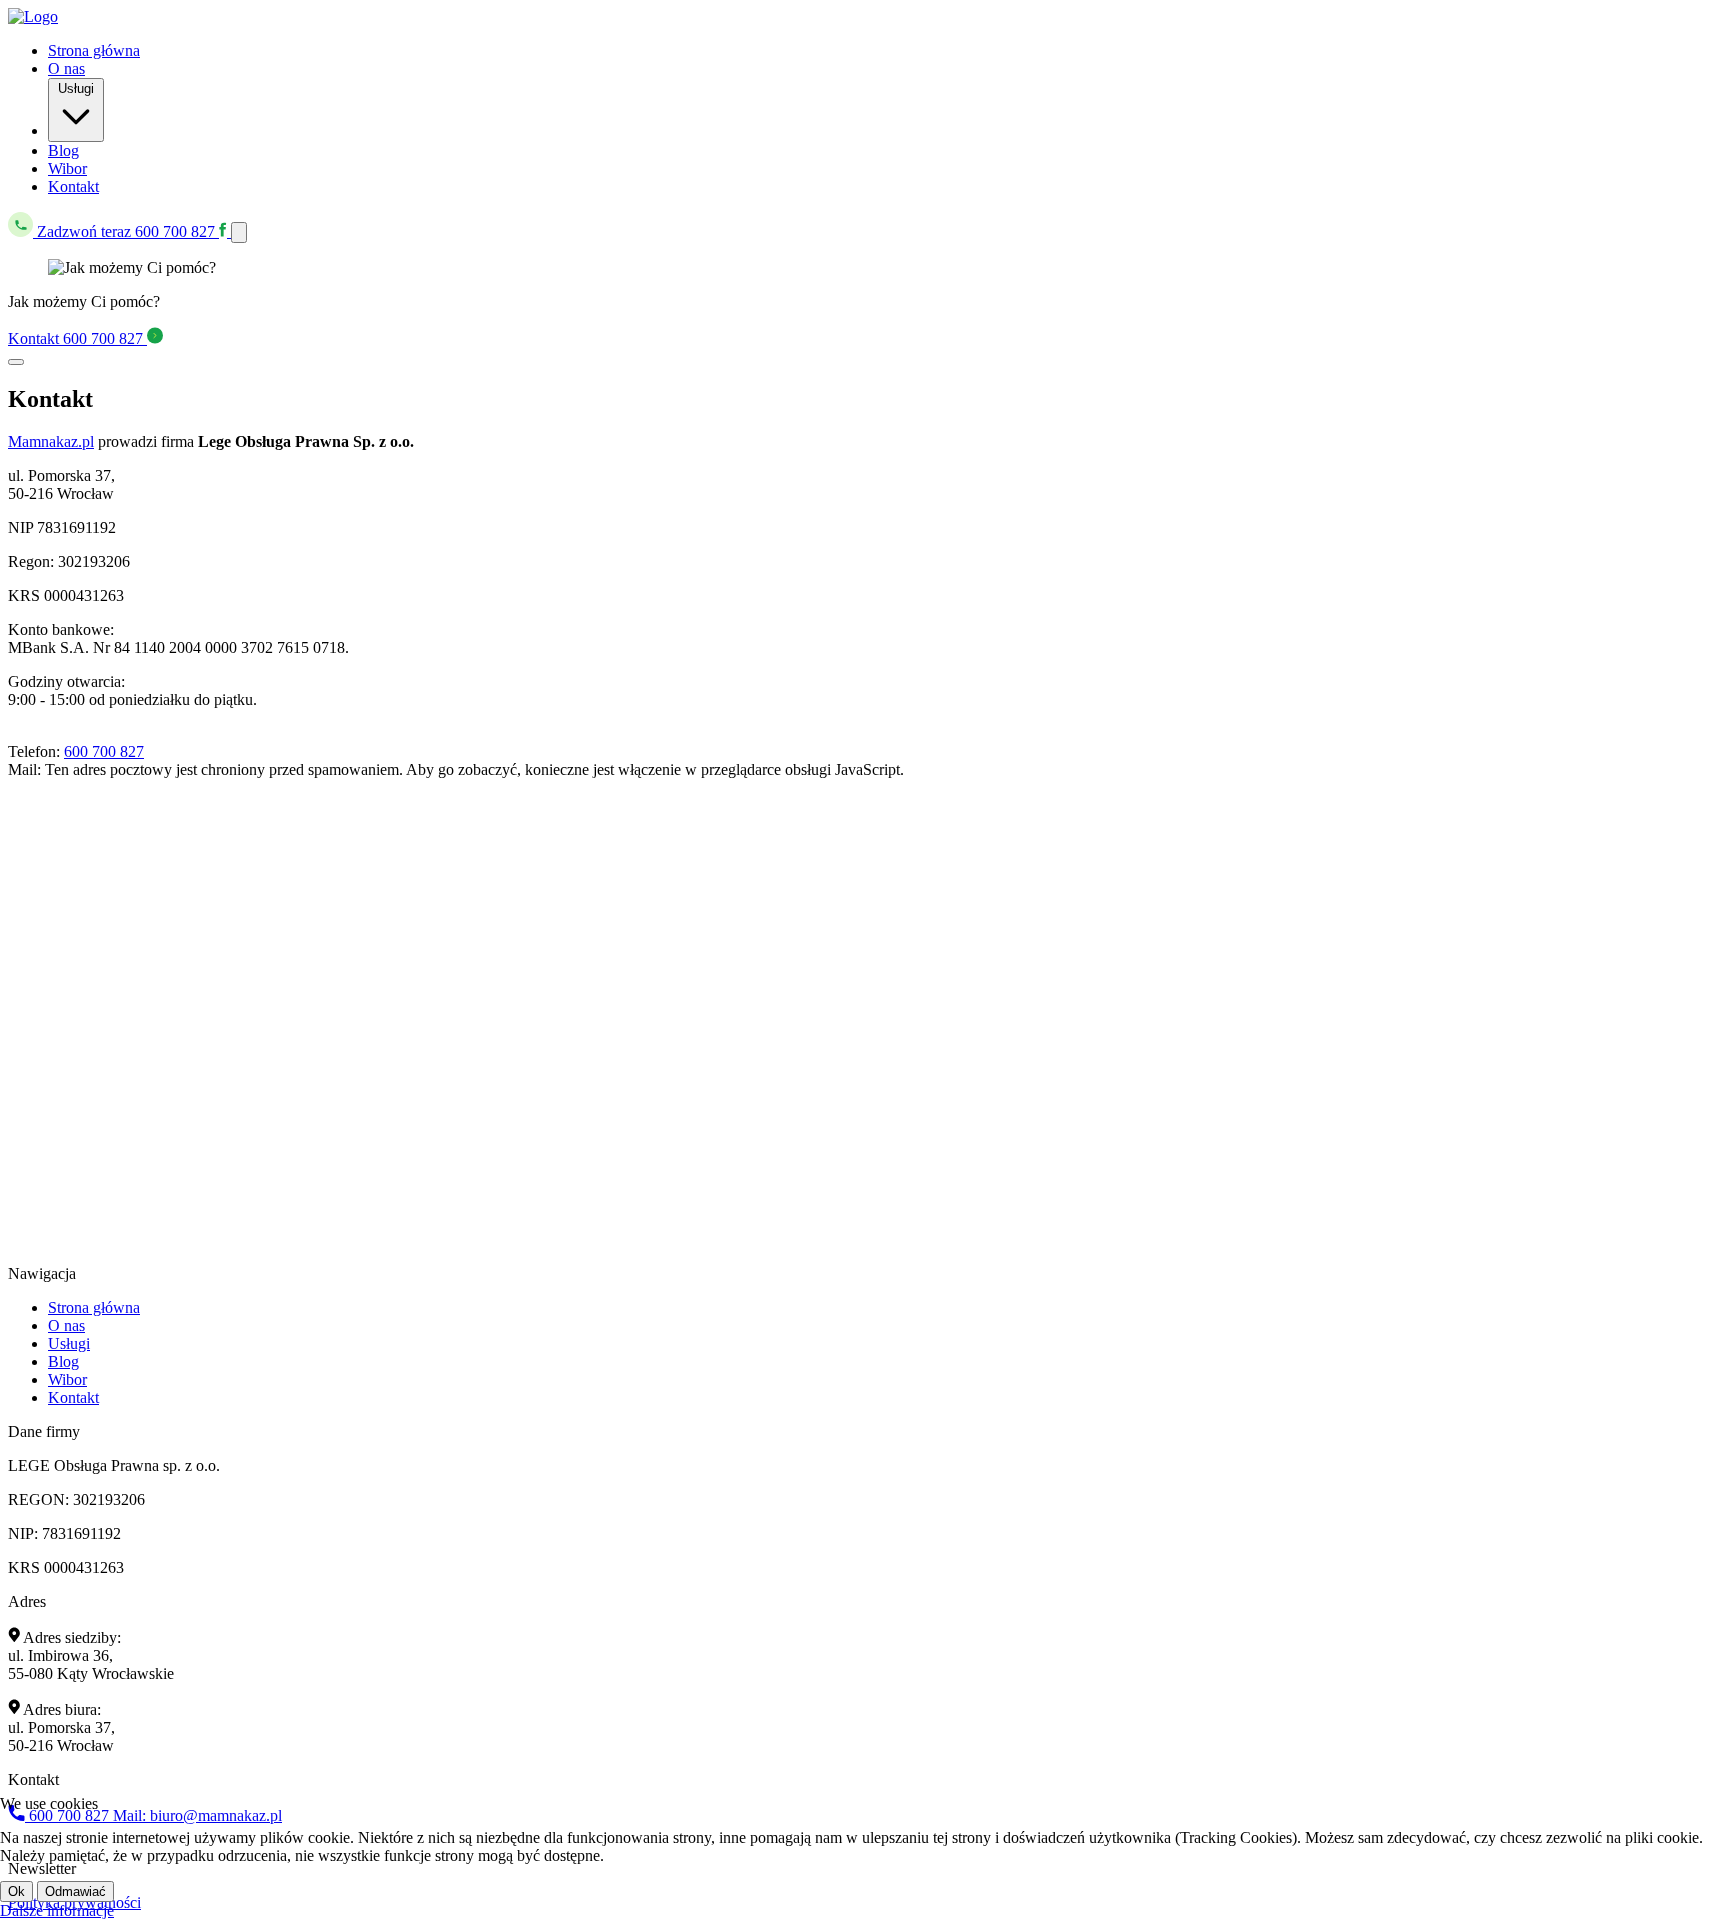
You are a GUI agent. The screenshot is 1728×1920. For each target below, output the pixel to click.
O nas (66, 68)
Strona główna (94, 50)
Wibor (67, 168)
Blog (63, 150)
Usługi (76, 88)
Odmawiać (75, 1891)
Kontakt (73, 186)
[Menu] (239, 232)
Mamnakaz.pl (51, 441)
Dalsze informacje (57, 1910)
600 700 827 (128, 231)
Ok (16, 1891)
